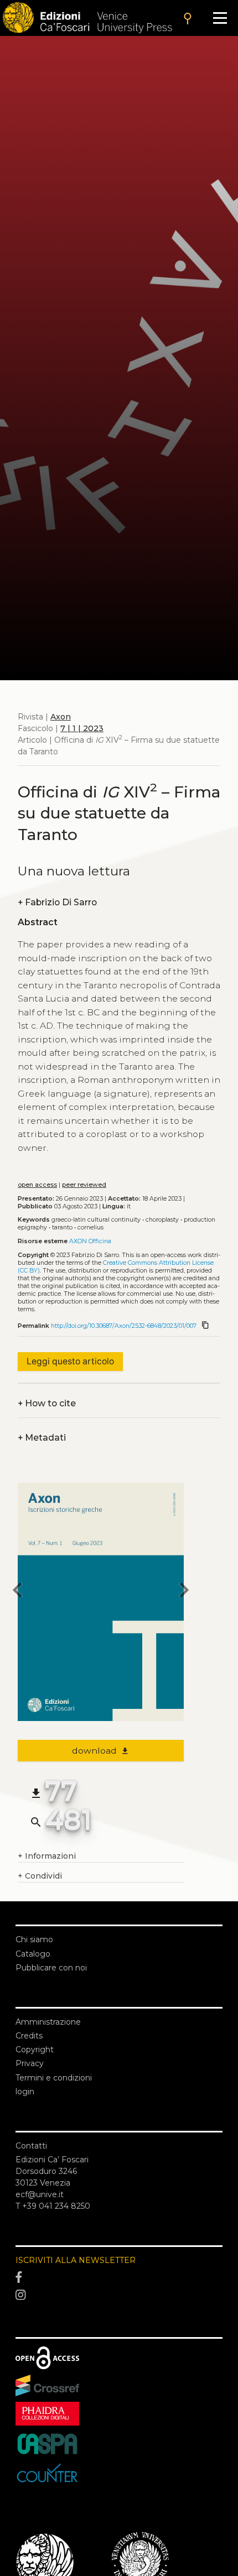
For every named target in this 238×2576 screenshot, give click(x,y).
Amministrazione (48, 2022)
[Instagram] (119, 2295)
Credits (29, 2036)
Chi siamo (34, 1939)
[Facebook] (119, 2278)
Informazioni (47, 1856)
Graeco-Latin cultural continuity (96, 1220)
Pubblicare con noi (51, 1968)
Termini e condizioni (54, 2078)
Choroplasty (162, 1220)
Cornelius (90, 1227)
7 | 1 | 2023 (82, 728)
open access (37, 1185)
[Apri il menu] (220, 18)
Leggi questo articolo (70, 1361)
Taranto (62, 1227)
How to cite (47, 1403)
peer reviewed (84, 1185)
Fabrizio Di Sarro (57, 902)
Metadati (42, 1438)
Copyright (35, 2050)
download (101, 1751)
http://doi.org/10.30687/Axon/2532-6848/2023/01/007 (124, 1326)
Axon (61, 717)
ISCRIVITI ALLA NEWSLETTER (76, 2260)
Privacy (30, 2063)
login (25, 2092)
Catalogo (33, 1954)
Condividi (40, 1876)
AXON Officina (90, 1241)
